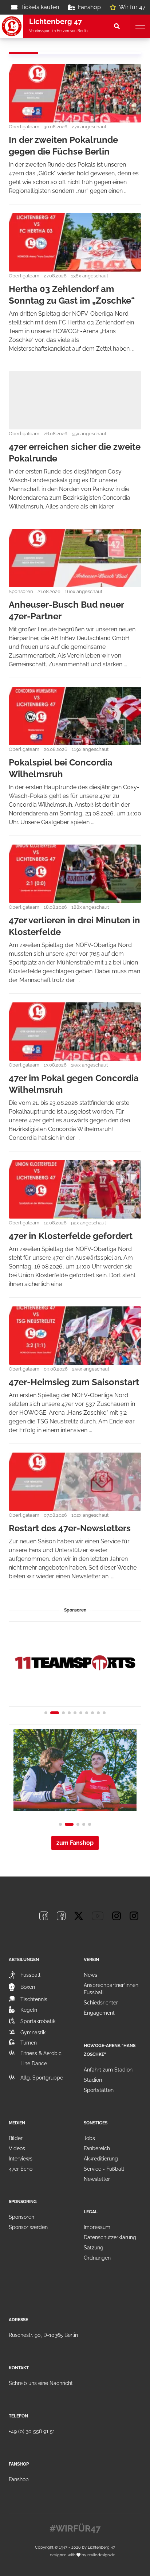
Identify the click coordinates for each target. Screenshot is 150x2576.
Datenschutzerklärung (110, 2237)
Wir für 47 (132, 7)
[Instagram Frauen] (134, 1916)
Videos (17, 2148)
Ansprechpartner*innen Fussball (111, 1989)
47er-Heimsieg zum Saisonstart (74, 1382)
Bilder (16, 2138)
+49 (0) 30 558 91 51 (32, 2431)
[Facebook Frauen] (61, 1916)
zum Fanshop (75, 1843)
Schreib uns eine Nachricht (41, 2383)
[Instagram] (117, 1916)
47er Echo (21, 2169)
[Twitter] (79, 1916)
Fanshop (89, 7)
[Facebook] (44, 1916)
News (90, 1975)
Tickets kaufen (40, 7)
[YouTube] (98, 1916)
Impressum (97, 2227)
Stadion (93, 2080)
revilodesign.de (101, 2555)
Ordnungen (97, 2258)
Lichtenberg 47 (101, 2547)
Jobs (89, 2138)
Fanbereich (97, 2148)
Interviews (21, 2159)
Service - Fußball (104, 2169)
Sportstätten (99, 2090)
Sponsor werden (28, 2227)
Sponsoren (21, 2217)
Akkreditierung (101, 2159)
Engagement (99, 2013)
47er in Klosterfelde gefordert (71, 1236)
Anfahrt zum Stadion (108, 2070)
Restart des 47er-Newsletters (70, 1528)
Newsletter (97, 2179)
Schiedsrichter (101, 2003)
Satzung (94, 2248)
